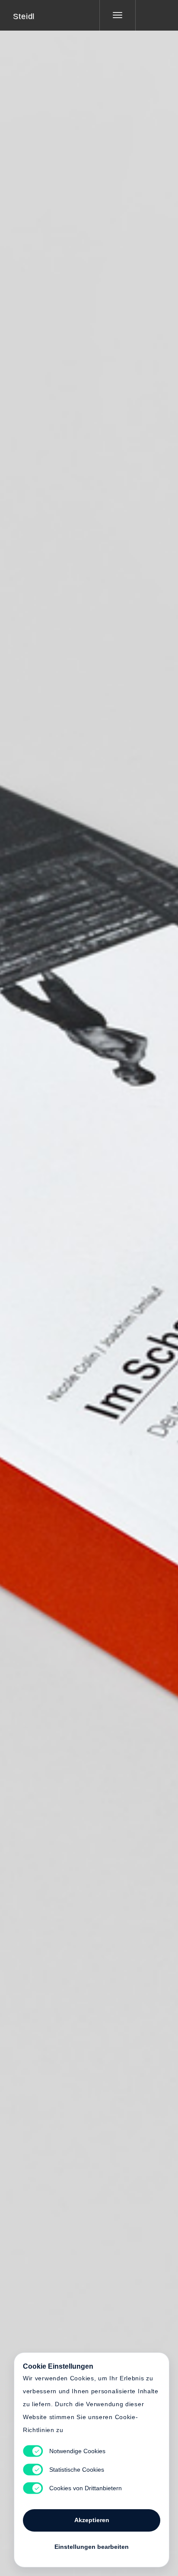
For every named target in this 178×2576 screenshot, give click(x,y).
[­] (150, 15)
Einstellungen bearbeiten (92, 2547)
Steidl (24, 16)
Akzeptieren (92, 2520)
